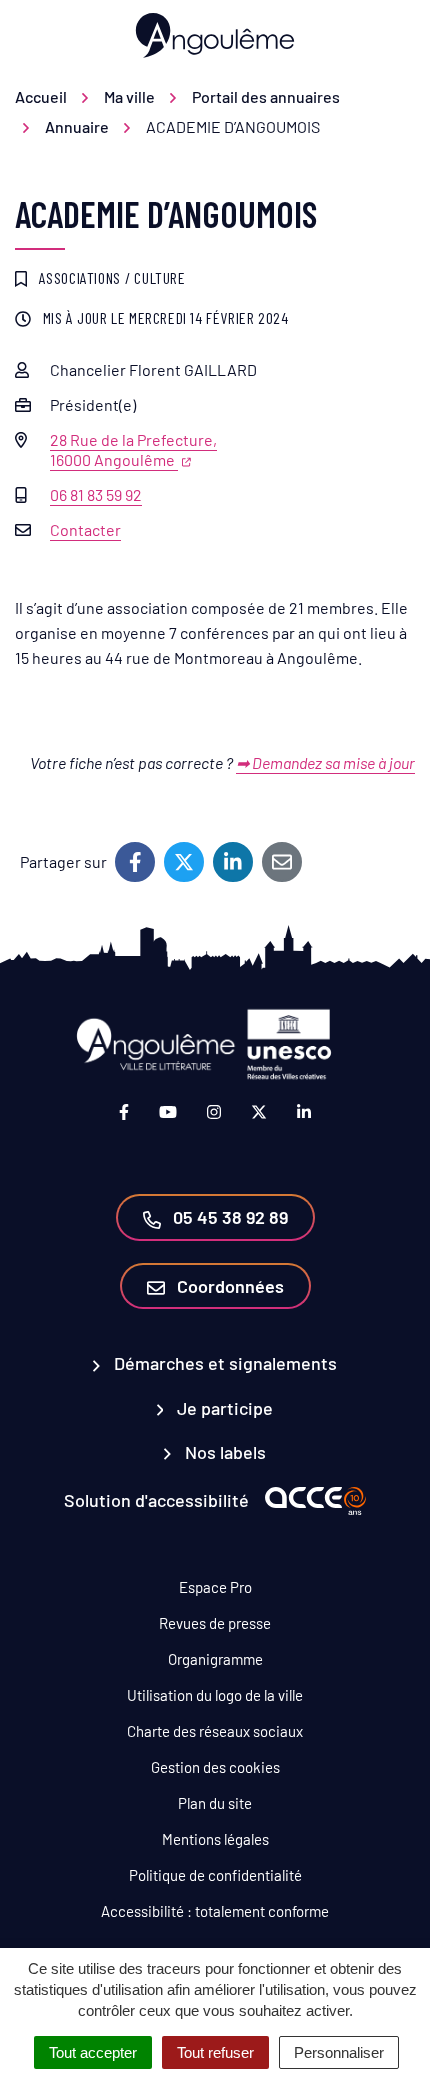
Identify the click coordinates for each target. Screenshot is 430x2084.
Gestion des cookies (215, 1767)
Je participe (223, 1408)
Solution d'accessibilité (156, 1500)
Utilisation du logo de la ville (215, 1695)
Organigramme (215, 1659)
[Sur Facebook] (135, 862)
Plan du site (215, 1803)
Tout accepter (93, 2052)
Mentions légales (215, 1839)
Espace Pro (215, 1587)
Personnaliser (339, 2052)
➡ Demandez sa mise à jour (325, 762)
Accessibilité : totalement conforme (215, 1911)
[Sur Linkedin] (233, 862)
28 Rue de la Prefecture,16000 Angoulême (133, 449)
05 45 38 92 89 (228, 1217)
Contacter (85, 529)
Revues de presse (215, 1623)
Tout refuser (215, 2052)
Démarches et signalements (223, 1363)
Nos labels (223, 1452)
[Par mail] (282, 862)
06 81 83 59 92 (96, 494)
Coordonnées (228, 1286)
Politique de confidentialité (215, 1875)
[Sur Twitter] (184, 862)
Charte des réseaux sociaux (215, 1731)
